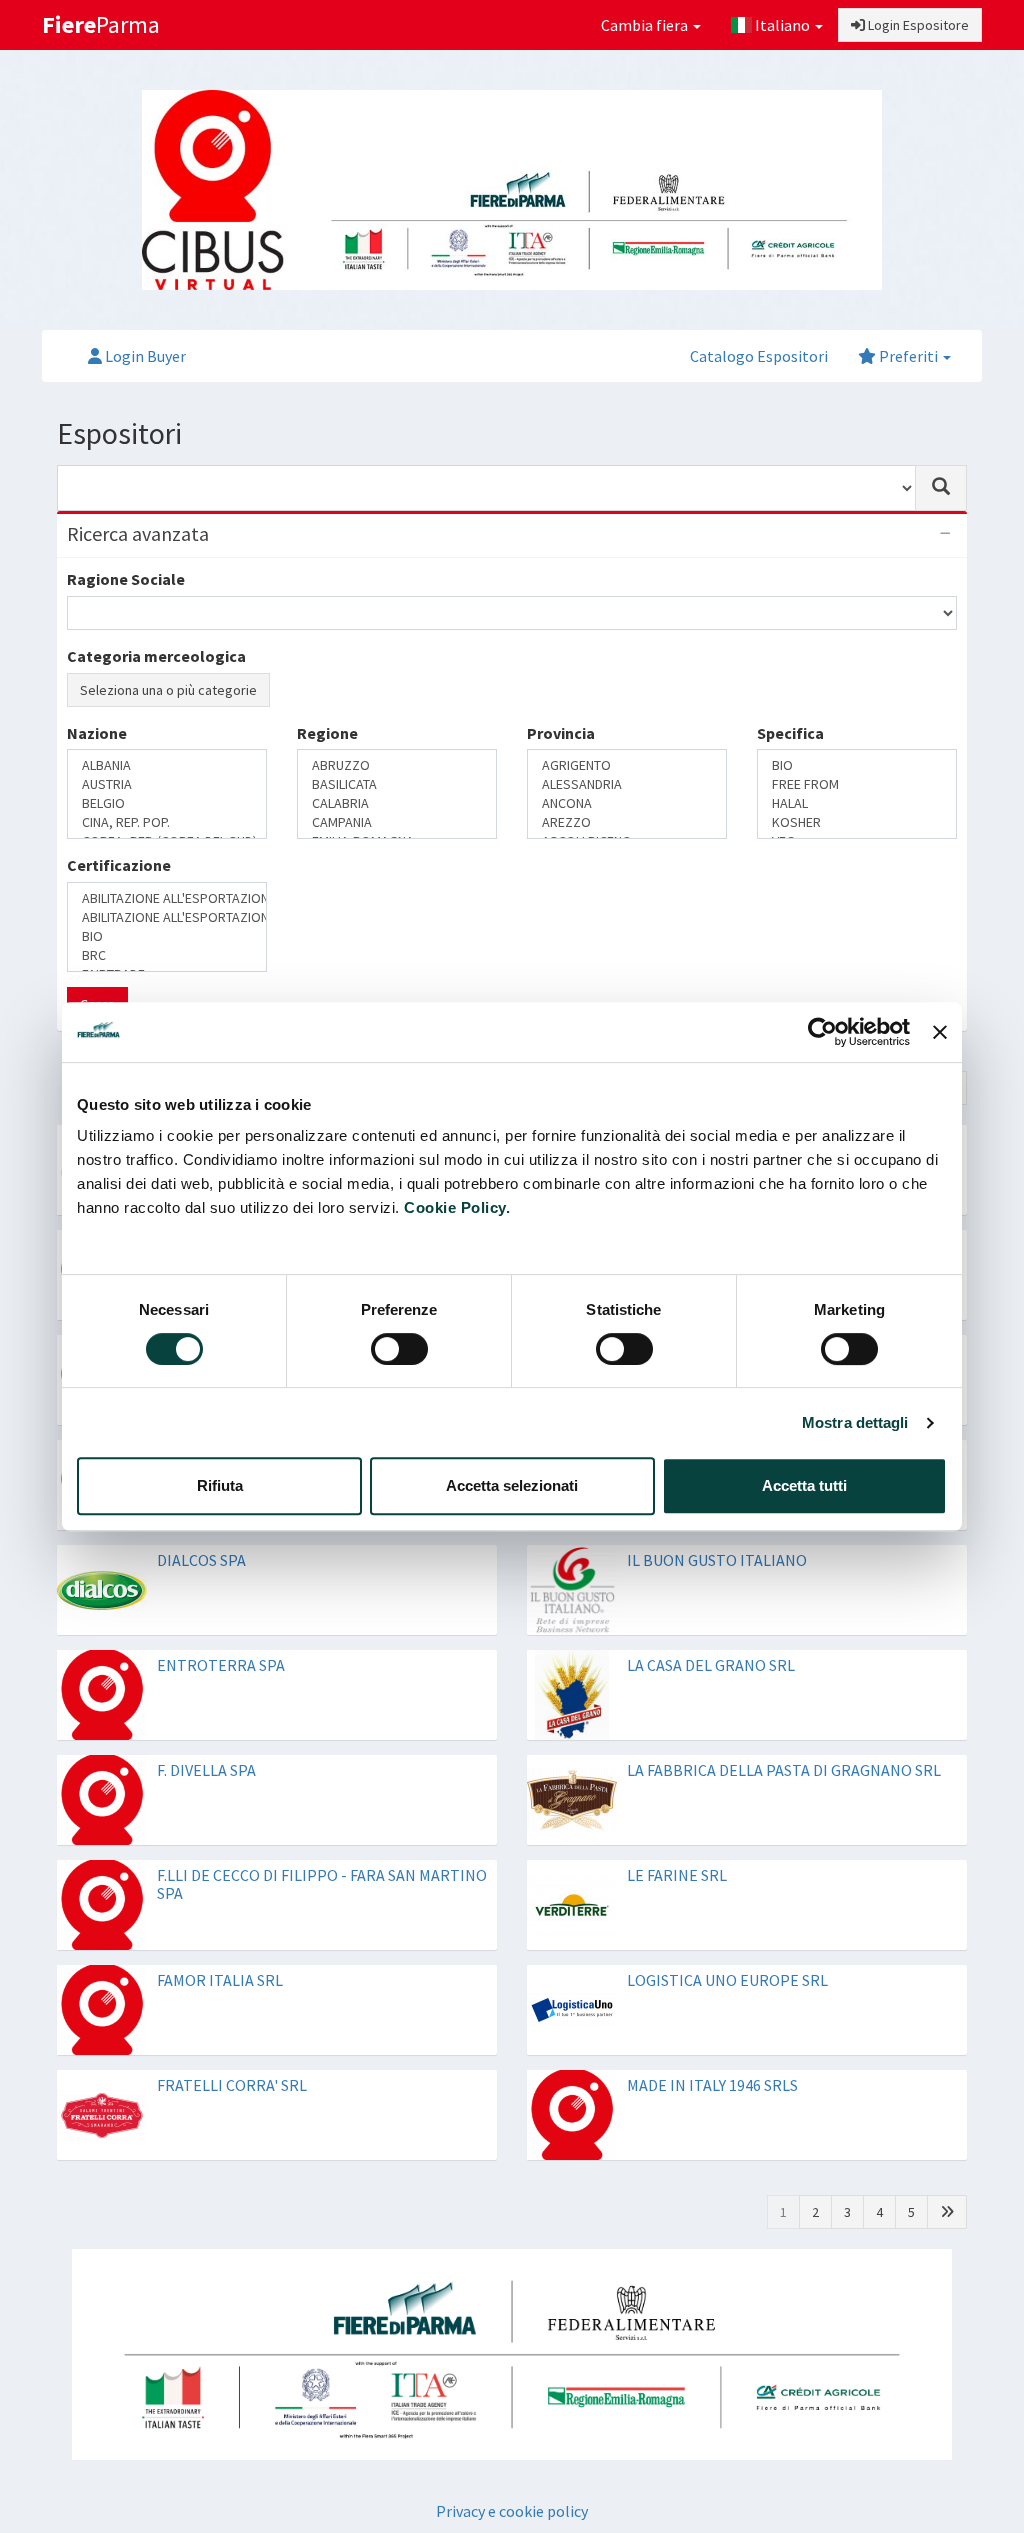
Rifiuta (220, 1485)
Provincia (561, 733)
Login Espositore (917, 25)
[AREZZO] (627, 822)
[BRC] (167, 955)
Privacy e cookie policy (512, 2511)
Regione (327, 733)
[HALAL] (857, 803)
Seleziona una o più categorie (168, 690)
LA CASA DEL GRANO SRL (711, 1665)
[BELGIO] (167, 803)
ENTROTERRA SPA (221, 1665)
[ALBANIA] (167, 765)
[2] (947, 2212)
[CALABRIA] (397, 803)
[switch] (399, 1349)
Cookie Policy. (457, 1207)
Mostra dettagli (855, 1422)
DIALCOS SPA (201, 1560)
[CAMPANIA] (397, 822)
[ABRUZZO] (397, 765)
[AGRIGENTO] (627, 765)
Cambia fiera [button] (646, 25)
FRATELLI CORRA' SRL (232, 2085)
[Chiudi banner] (940, 1032)
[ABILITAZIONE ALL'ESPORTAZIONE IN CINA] (167, 898)
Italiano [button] (782, 25)
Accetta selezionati (512, 1485)
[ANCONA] (627, 803)
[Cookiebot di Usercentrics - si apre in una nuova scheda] (822, 1032)
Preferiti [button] (908, 356)
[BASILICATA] (397, 784)
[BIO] (857, 765)
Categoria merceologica (156, 656)
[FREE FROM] (857, 784)
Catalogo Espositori (759, 356)
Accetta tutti (804, 1485)
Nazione (97, 733)
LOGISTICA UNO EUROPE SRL (727, 1980)
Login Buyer (144, 356)
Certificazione (119, 865)
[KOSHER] (857, 822)
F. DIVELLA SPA (206, 1770)
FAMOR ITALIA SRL (220, 1980)
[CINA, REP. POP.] (167, 822)
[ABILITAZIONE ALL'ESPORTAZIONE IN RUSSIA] (167, 917)
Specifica (790, 733)
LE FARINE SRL (677, 1875)
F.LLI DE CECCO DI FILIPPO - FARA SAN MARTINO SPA (322, 1884)
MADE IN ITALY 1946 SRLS (712, 2085)
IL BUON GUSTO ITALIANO (717, 1560)
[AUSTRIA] (167, 784)
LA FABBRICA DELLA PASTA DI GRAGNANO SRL (784, 1770)
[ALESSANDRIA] (627, 784)
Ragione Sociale (126, 579)
